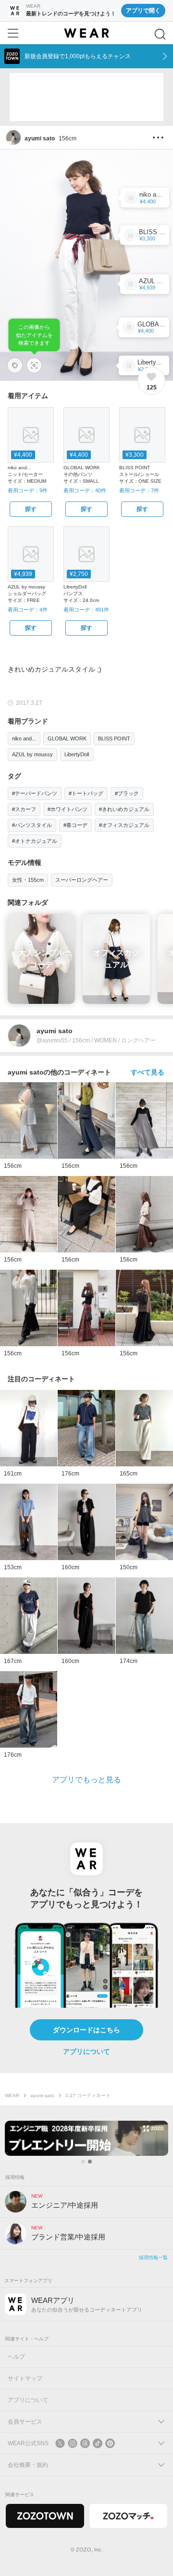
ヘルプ (16, 2357)
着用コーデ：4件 (28, 610)
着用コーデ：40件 (85, 490)
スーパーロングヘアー (82, 880)
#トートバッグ (86, 793)
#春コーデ (75, 825)
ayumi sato (42, 2095)
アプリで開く (143, 11)
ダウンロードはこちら (86, 2030)
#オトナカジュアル (35, 841)
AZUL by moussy (32, 754)
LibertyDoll (77, 754)
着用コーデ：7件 (139, 490)
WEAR (12, 2095)
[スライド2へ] (90, 2162)
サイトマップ (25, 2378)
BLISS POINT (114, 738)
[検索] (160, 34)
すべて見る (148, 1072)
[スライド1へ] (83, 2162)
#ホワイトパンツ (68, 809)
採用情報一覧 (153, 2257)
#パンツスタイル (32, 825)
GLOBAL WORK (67, 738)
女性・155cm (28, 880)
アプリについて (86, 2051)
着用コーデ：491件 (86, 610)
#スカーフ (24, 809)
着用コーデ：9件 (28, 490)
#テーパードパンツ (35, 793)
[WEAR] (86, 33)
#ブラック (127, 793)
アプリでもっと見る (86, 1780)
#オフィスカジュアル (124, 825)
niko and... (24, 738)
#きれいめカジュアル (124, 809)
